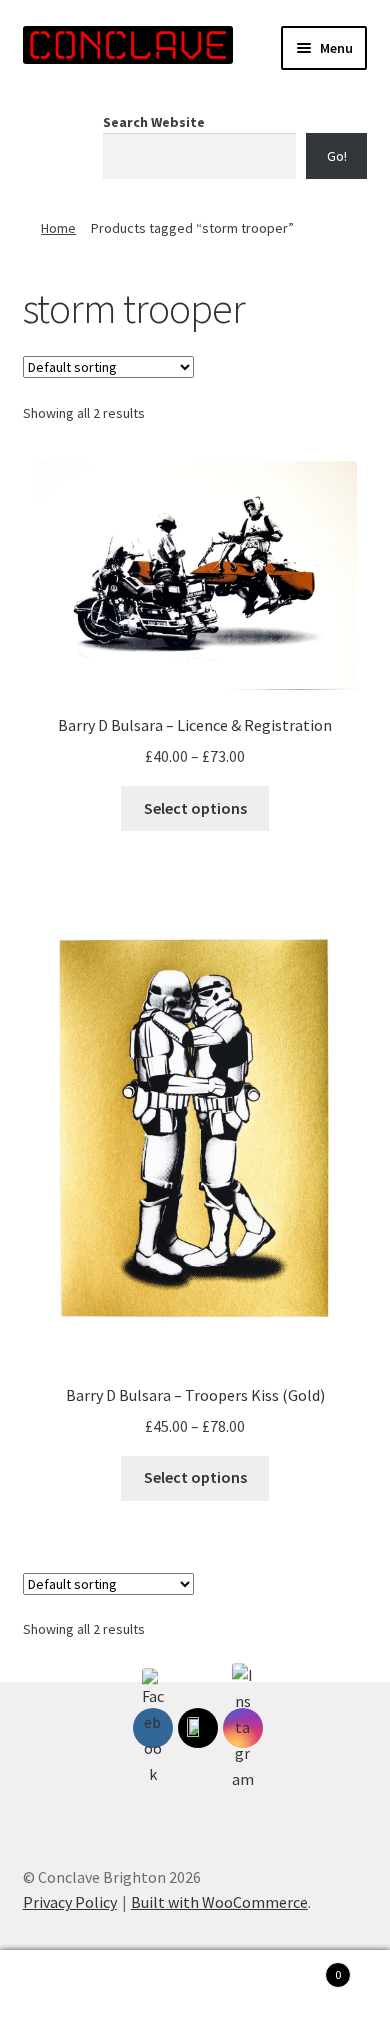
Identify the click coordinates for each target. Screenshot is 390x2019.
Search (195, 1985)
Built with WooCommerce (219, 1902)
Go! (337, 156)
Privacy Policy (70, 1902)
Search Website (154, 122)
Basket (300, 1967)
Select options (195, 808)
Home (58, 228)
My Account (65, 1985)
